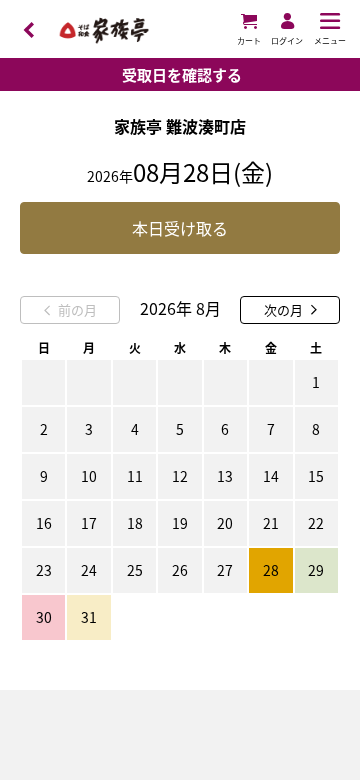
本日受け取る (180, 228)
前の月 (77, 309)
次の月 (283, 309)
